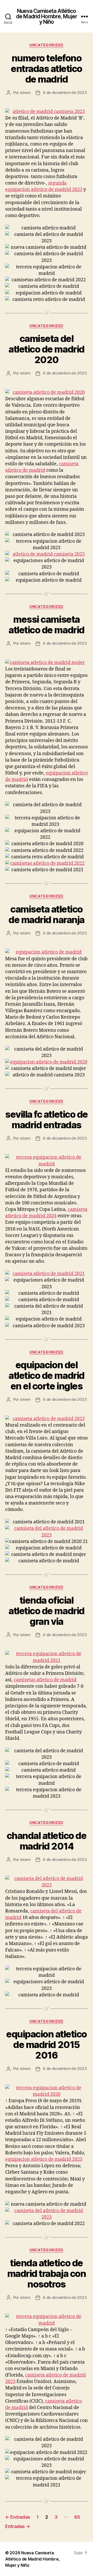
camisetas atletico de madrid (45, 1680)
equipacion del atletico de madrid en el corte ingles (46, 1375)
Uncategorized (47, 45)
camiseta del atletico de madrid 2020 (46, 349)
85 (77, 2517)
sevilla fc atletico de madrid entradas (46, 1120)
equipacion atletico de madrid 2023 (44, 2159)
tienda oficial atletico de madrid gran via (46, 1611)
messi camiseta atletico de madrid (46, 625)
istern (25, 93)
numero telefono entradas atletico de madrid (47, 69)
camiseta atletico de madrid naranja (47, 914)
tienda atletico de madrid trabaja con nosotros (47, 2274)
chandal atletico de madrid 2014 (47, 1841)
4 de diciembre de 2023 (65, 93)
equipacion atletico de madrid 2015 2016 (47, 2045)
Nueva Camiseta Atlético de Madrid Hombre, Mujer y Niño (47, 16)
